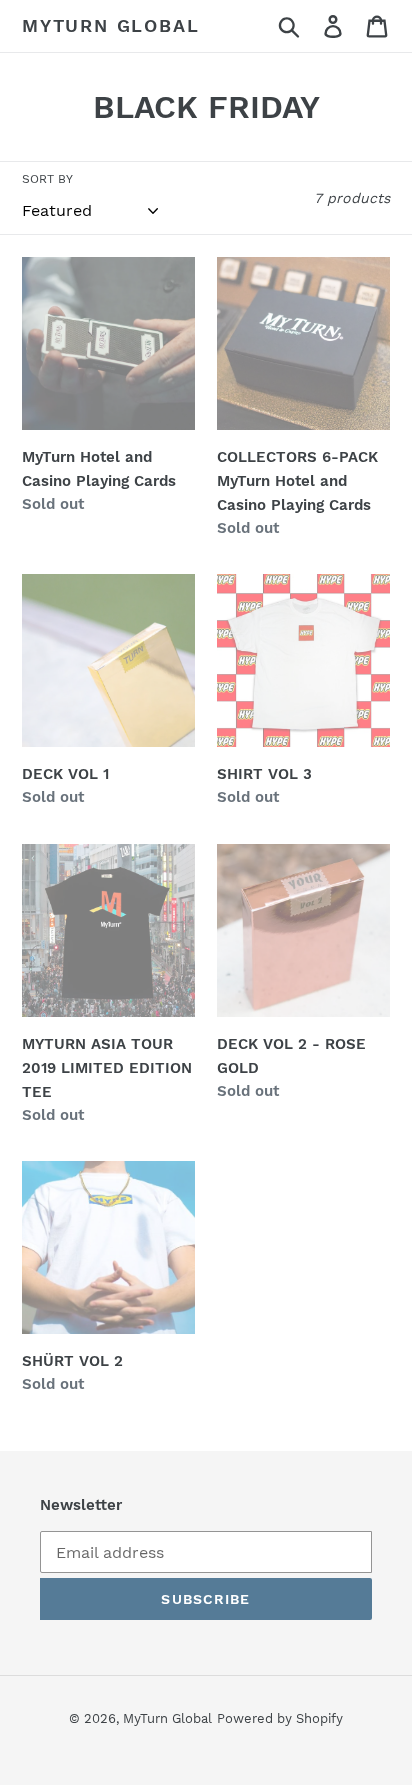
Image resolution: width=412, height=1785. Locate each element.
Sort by (47, 179)
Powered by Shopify (280, 1718)
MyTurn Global (110, 25)
